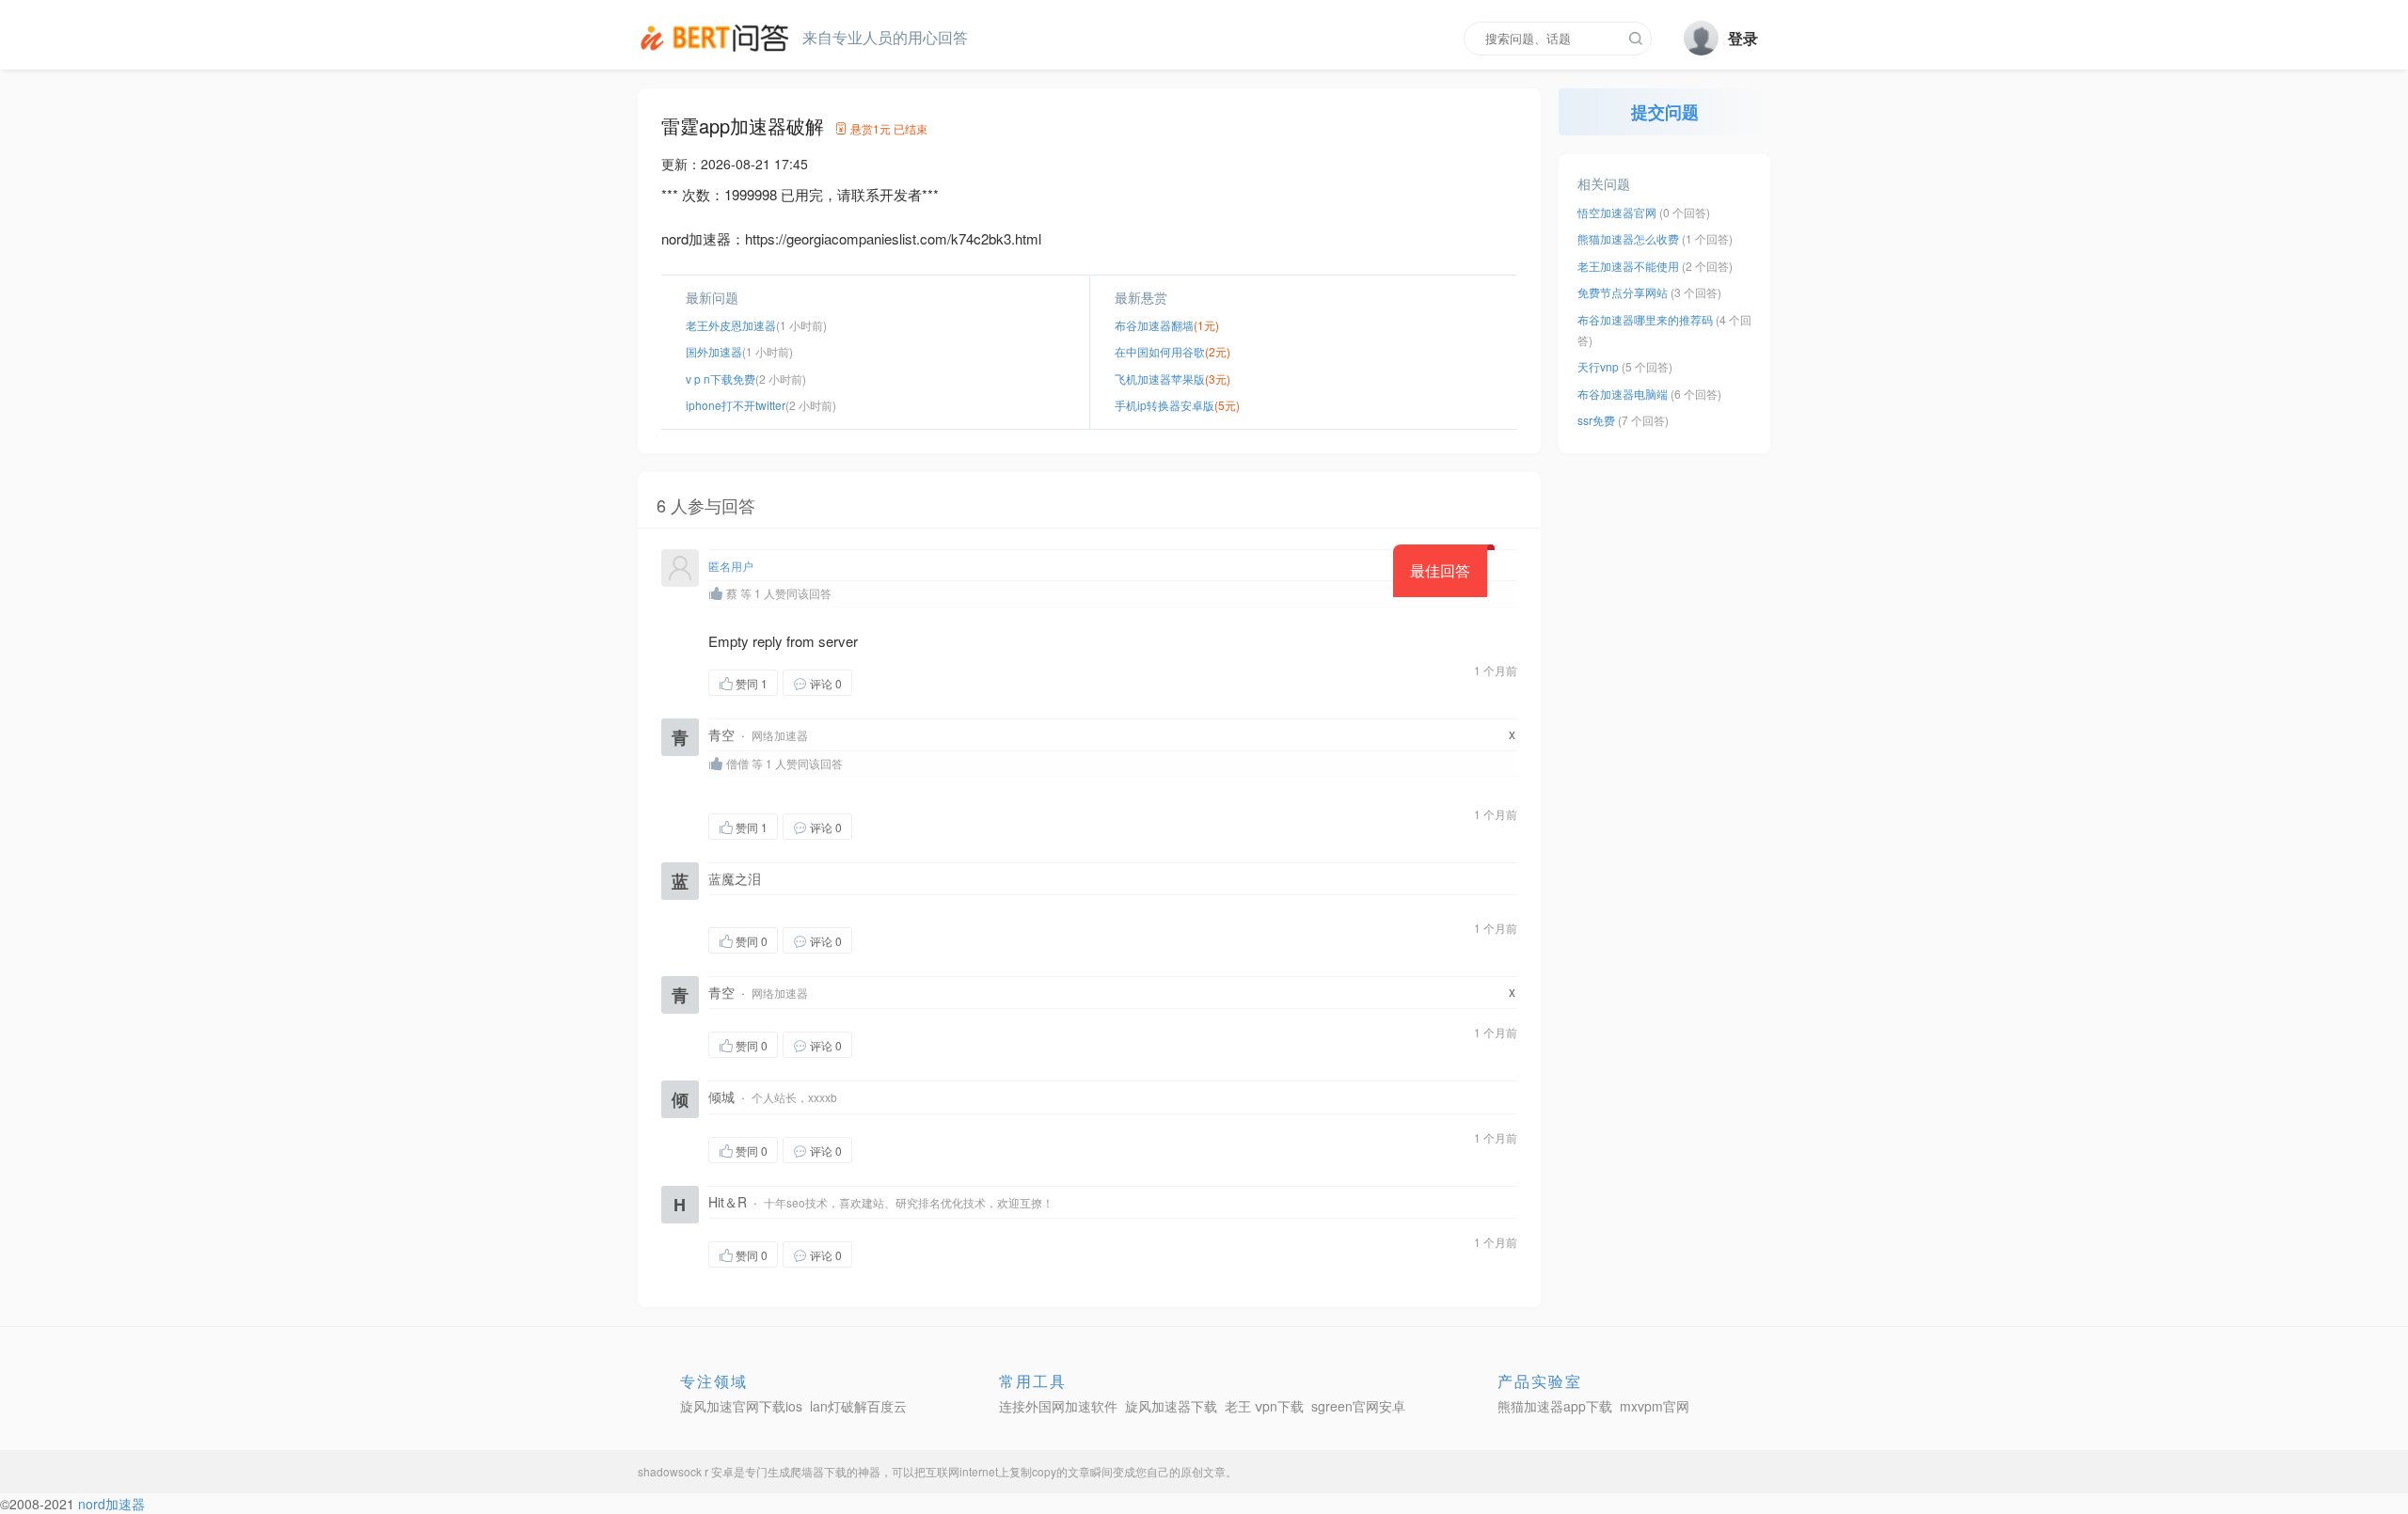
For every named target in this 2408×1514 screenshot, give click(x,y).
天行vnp (1598, 366)
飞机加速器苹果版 (1160, 378)
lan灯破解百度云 (858, 1406)
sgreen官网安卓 (1358, 1406)
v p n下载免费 (721, 378)
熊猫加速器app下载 (1555, 1406)
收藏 (890, 682)
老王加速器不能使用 (1628, 266)
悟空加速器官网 (1617, 212)
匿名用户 (731, 566)
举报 (942, 682)
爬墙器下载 (818, 1471)
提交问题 (1665, 112)
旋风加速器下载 (1171, 1406)
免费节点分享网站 (1623, 292)
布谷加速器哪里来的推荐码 (1645, 319)
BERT (718, 38)
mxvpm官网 (1655, 1406)
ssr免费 (1596, 420)
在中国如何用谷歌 (1160, 351)
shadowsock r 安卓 (686, 1471)
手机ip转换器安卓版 (1164, 405)
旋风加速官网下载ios (741, 1406)
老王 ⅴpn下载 (1264, 1406)
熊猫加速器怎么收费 (1628, 238)
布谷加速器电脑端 (1623, 394)
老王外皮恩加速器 (731, 325)
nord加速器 (111, 1504)
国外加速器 (714, 351)
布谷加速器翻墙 (1154, 325)
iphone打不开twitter (736, 405)
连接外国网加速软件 (1058, 1406)
